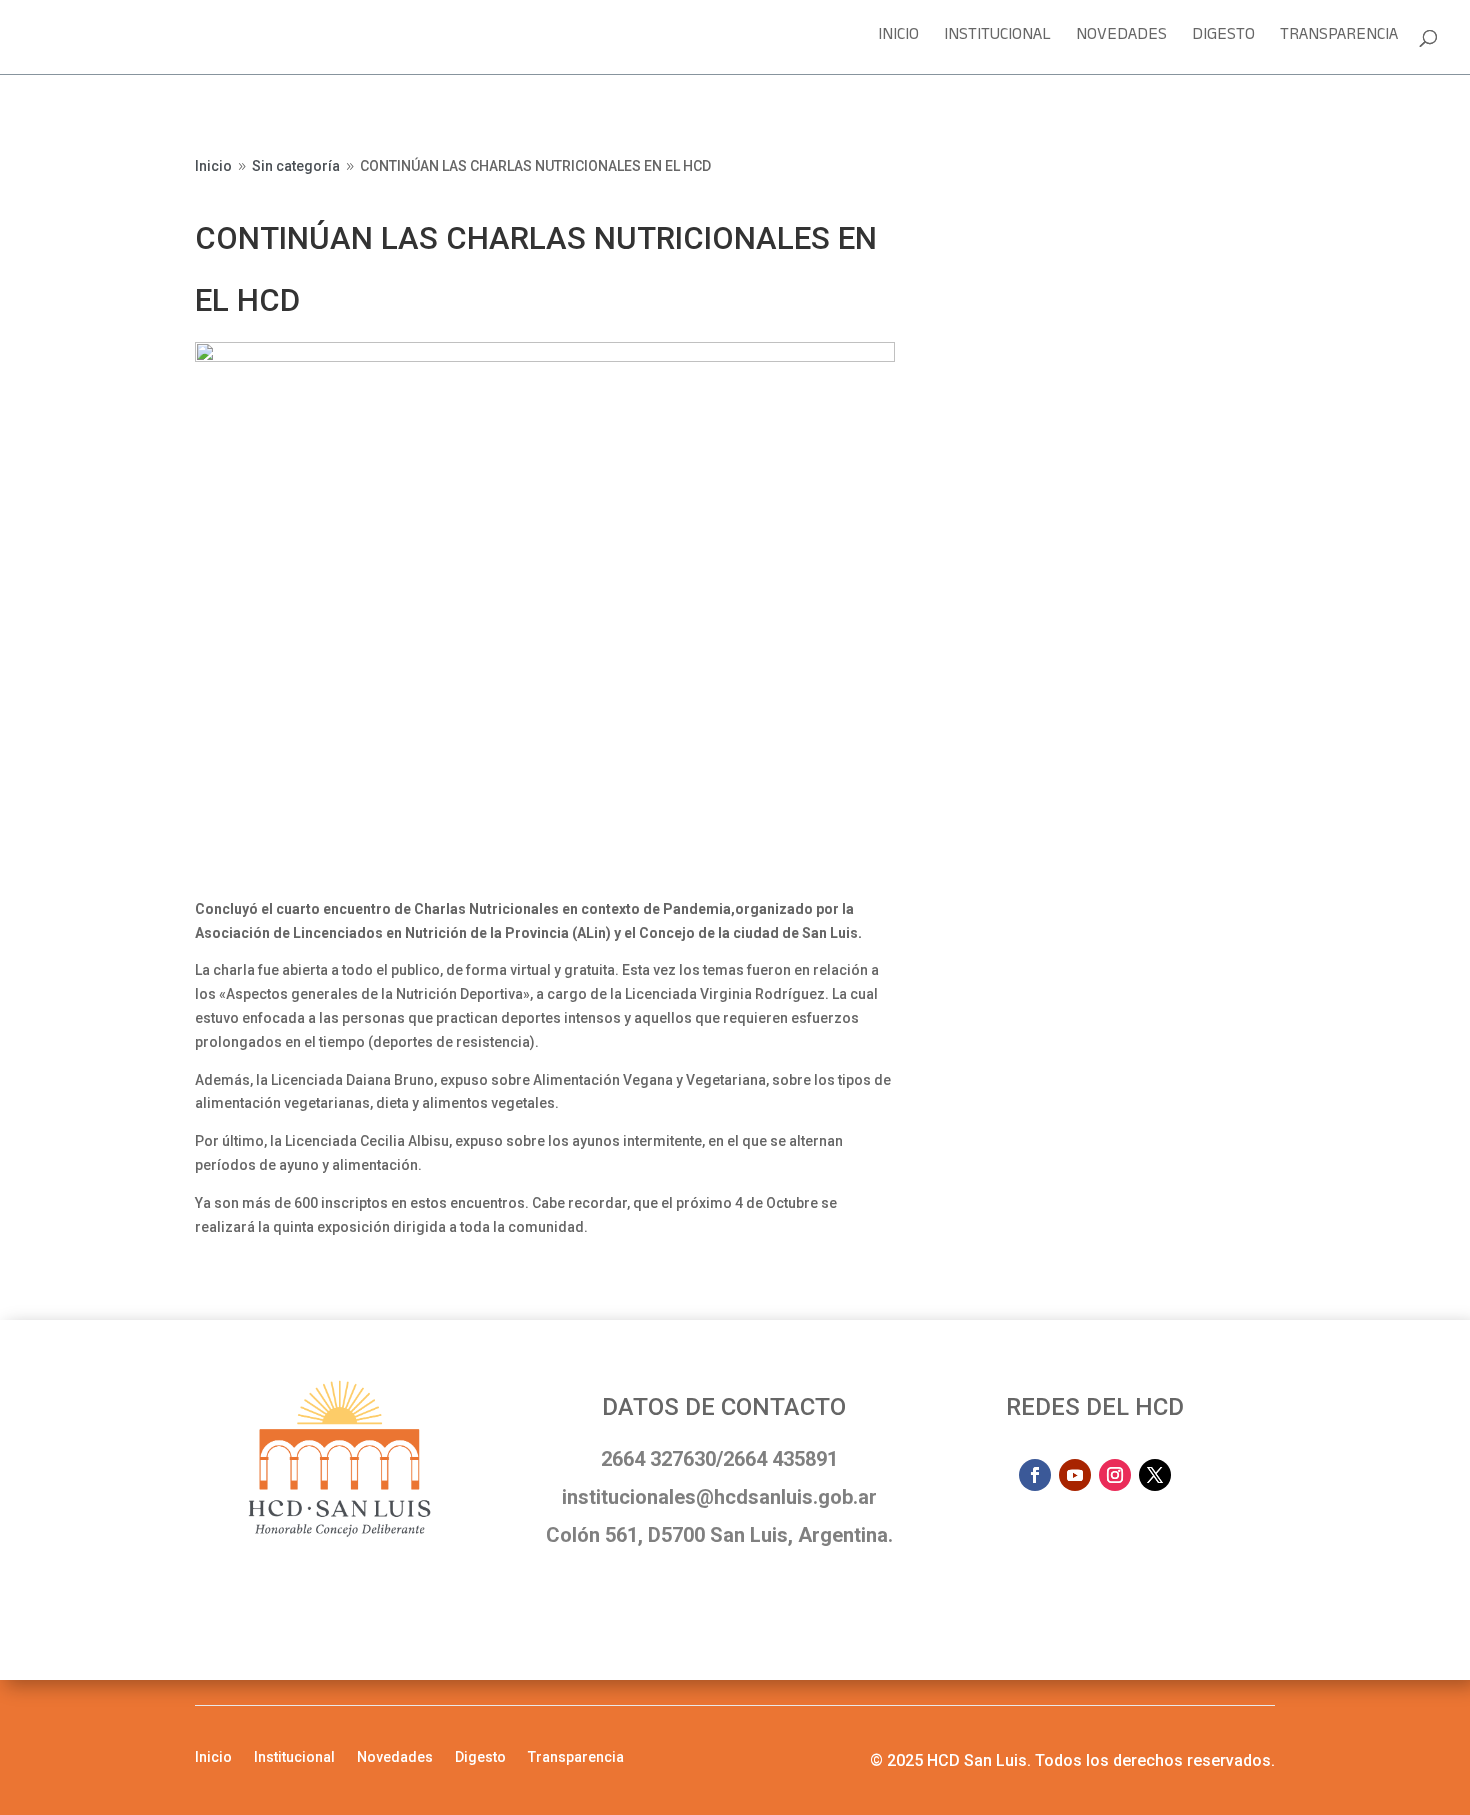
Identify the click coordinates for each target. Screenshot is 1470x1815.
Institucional (997, 40)
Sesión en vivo (1034, 172)
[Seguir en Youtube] (1075, 1475)
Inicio (898, 40)
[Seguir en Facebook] (1035, 1475)
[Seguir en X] (1155, 1475)
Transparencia (1339, 40)
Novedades (1121, 40)
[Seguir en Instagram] (1115, 1475)
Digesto (1223, 40)
